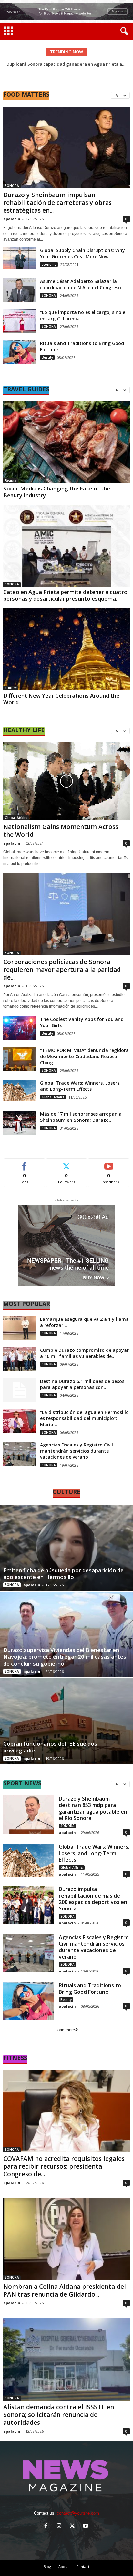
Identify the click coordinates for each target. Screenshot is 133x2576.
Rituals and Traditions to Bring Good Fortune (90, 1989)
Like (24, 1163)
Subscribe (109, 1163)
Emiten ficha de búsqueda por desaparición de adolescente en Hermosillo (63, 1573)
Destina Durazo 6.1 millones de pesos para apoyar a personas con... (82, 1384)
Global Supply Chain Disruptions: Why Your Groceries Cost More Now (82, 253)
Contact (83, 2566)
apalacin (12, 219)
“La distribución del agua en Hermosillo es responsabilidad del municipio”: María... (84, 1418)
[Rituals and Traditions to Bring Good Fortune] (19, 352)
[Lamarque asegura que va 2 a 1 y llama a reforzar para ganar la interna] (19, 1328)
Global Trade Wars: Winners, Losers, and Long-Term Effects (80, 1086)
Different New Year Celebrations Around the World (61, 699)
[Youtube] (86, 2526)
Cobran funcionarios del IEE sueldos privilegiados (50, 1747)
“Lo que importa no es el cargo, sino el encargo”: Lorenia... (83, 315)
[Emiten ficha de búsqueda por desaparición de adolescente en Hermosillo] (66, 1548)
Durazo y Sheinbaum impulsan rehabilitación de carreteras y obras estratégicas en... (57, 203)
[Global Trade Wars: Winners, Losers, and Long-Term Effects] (19, 1091)
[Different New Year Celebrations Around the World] (66, 649)
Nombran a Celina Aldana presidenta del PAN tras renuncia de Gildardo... (65, 2290)
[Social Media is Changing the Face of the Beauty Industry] (66, 442)
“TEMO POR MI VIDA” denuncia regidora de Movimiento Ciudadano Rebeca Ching (84, 1056)
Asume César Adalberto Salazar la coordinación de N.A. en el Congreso (81, 284)
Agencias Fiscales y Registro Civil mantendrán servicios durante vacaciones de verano (77, 1451)
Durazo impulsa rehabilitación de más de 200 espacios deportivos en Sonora (93, 1899)
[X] (74, 2526)
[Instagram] (61, 2526)
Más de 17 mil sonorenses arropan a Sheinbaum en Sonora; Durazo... (81, 1117)
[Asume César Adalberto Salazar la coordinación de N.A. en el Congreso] (19, 290)
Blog (47, 2566)
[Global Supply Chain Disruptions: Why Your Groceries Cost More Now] (19, 258)
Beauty (47, 357)
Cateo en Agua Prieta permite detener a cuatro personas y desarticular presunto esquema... (65, 595)
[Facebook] (47, 2526)
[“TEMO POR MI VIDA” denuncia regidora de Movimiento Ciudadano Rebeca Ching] (19, 1059)
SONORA (12, 186)
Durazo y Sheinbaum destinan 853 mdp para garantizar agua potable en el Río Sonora (93, 1808)
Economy (49, 264)
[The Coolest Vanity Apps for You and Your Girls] (19, 1028)
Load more (65, 2030)
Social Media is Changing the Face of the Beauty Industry (57, 492)
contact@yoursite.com (78, 2513)
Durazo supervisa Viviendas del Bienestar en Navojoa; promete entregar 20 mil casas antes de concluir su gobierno (65, 1657)
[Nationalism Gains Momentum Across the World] (66, 781)
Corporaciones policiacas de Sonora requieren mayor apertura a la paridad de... (62, 970)
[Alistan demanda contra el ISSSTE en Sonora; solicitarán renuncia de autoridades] (66, 2359)
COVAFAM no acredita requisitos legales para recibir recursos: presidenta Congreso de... (64, 2166)
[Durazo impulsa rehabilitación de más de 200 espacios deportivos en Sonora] (29, 1905)
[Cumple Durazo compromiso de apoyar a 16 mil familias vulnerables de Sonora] (19, 1359)
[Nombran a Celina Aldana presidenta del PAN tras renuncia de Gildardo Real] (66, 2239)
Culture (11, 688)
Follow (67, 1163)
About (64, 2566)
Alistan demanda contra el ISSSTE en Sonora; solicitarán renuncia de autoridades (59, 2415)
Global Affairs (16, 818)
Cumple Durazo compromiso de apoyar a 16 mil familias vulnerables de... (84, 1353)
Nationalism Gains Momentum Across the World (61, 831)
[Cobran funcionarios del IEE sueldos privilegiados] (66, 1721)
